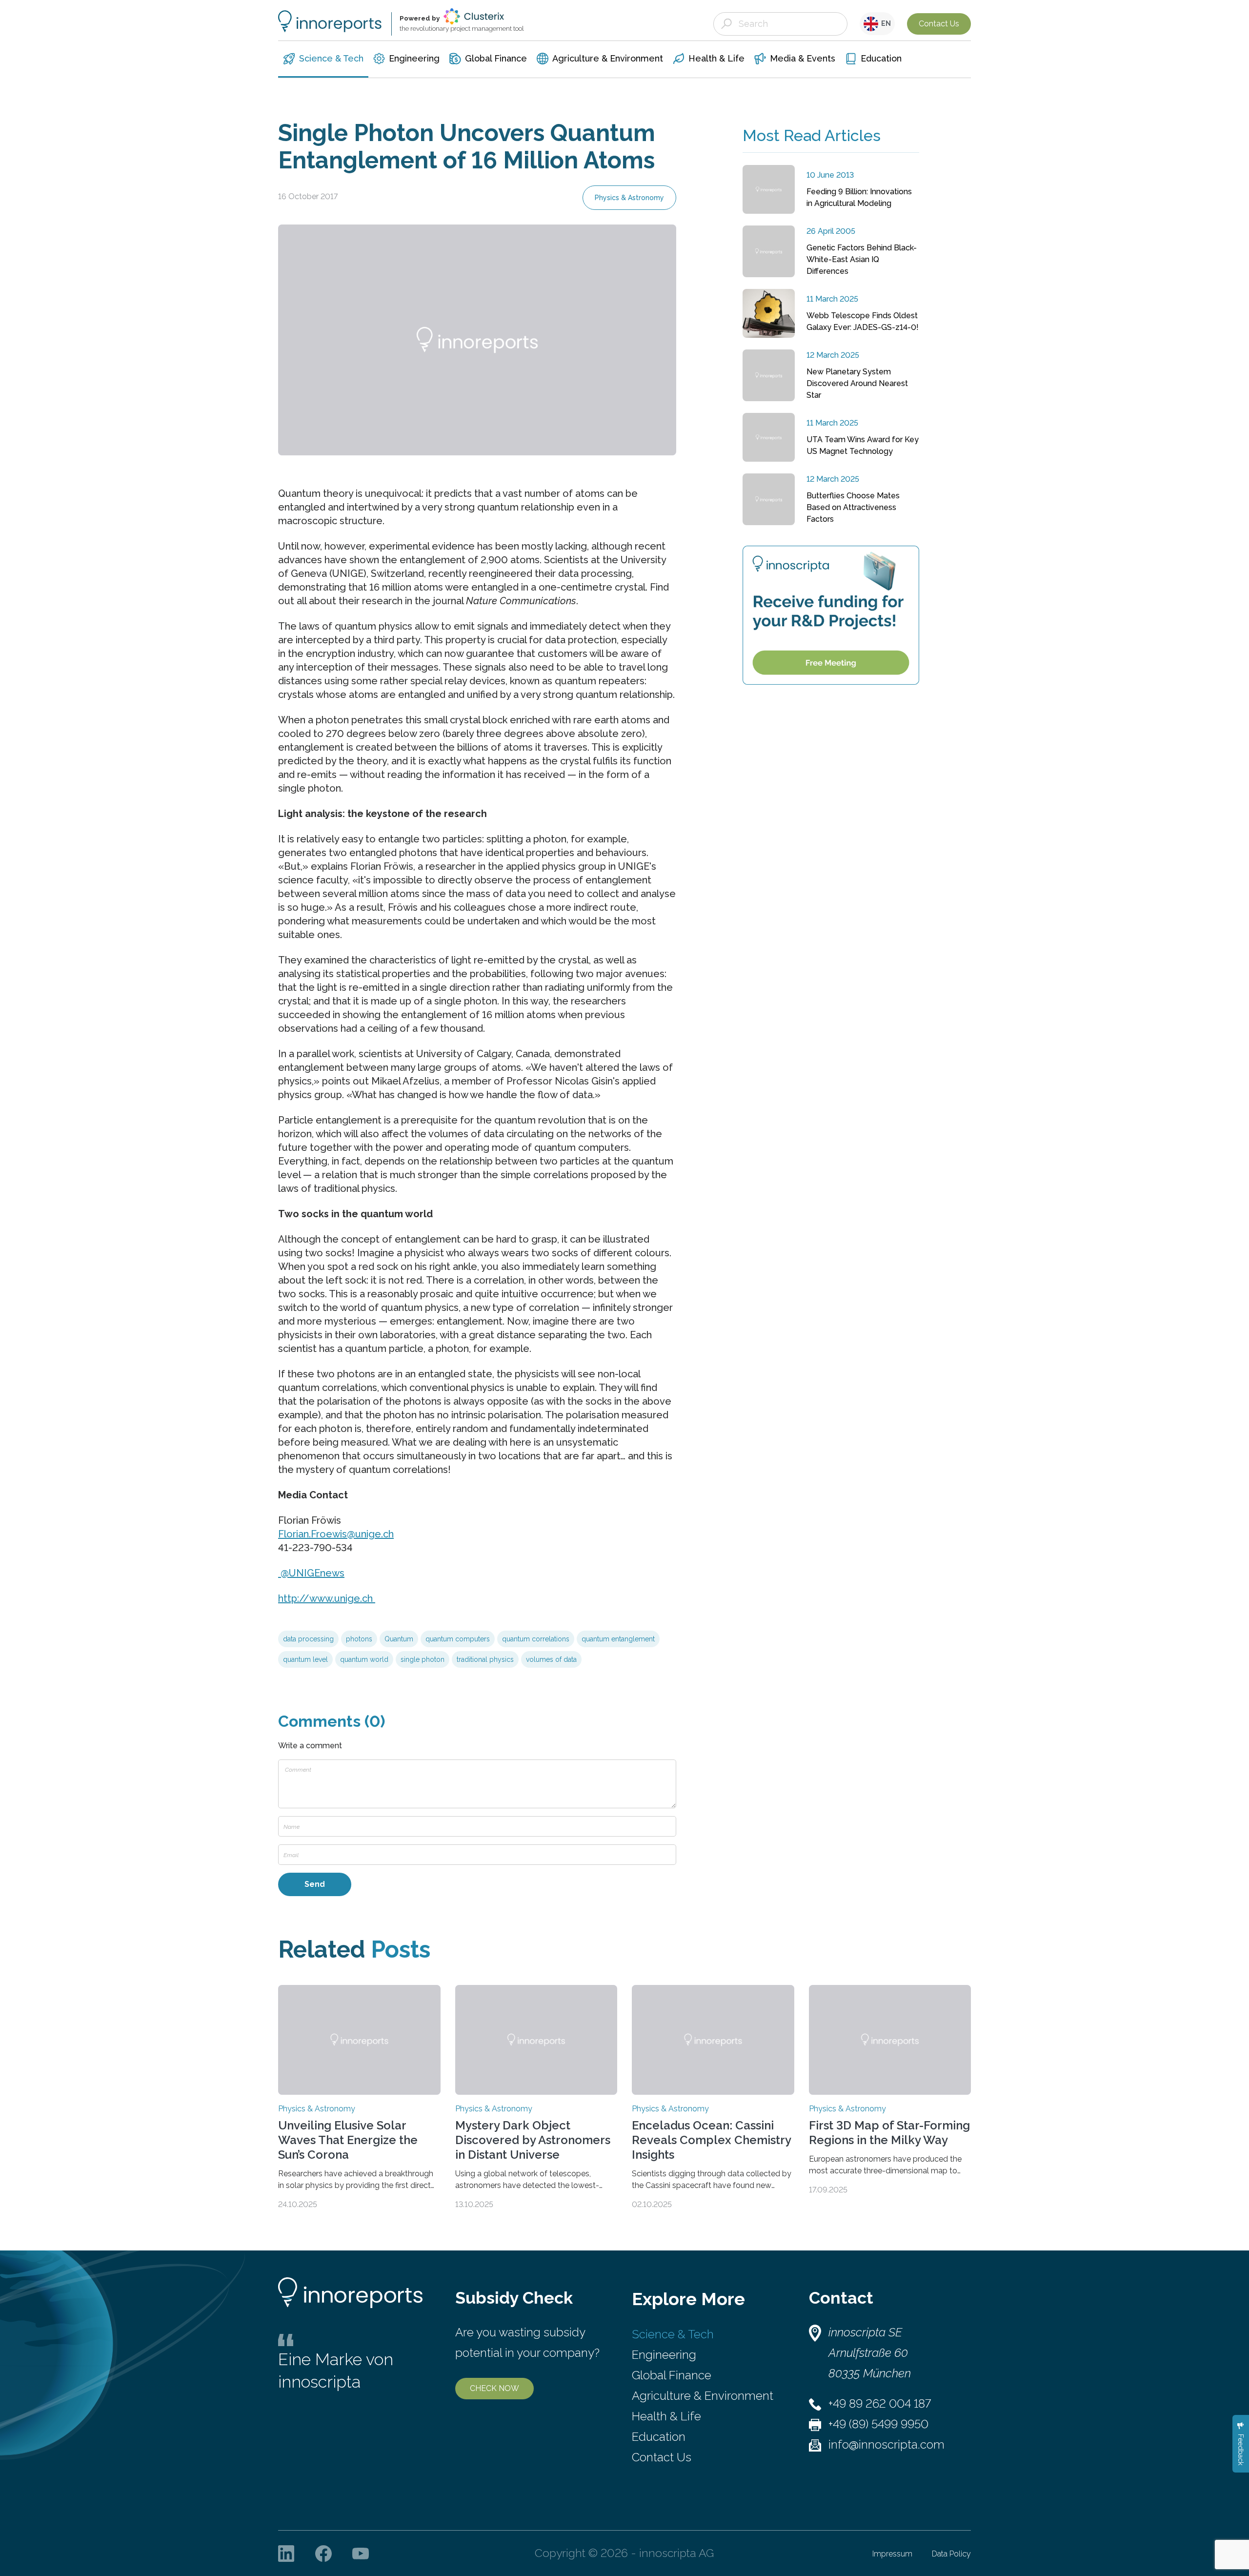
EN (885, 23)
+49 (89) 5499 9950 (878, 2424)
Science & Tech (673, 2334)
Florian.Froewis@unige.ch (336, 1534)
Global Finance (672, 2375)
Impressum (892, 2554)
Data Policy (951, 2554)
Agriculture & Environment (703, 2396)
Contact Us (939, 24)
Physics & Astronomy (629, 198)
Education (659, 2437)
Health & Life (666, 2416)
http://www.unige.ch (327, 1598)
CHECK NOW (494, 2388)
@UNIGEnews (311, 1573)
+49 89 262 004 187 (880, 2403)
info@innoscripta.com (886, 2444)
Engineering (664, 2355)
